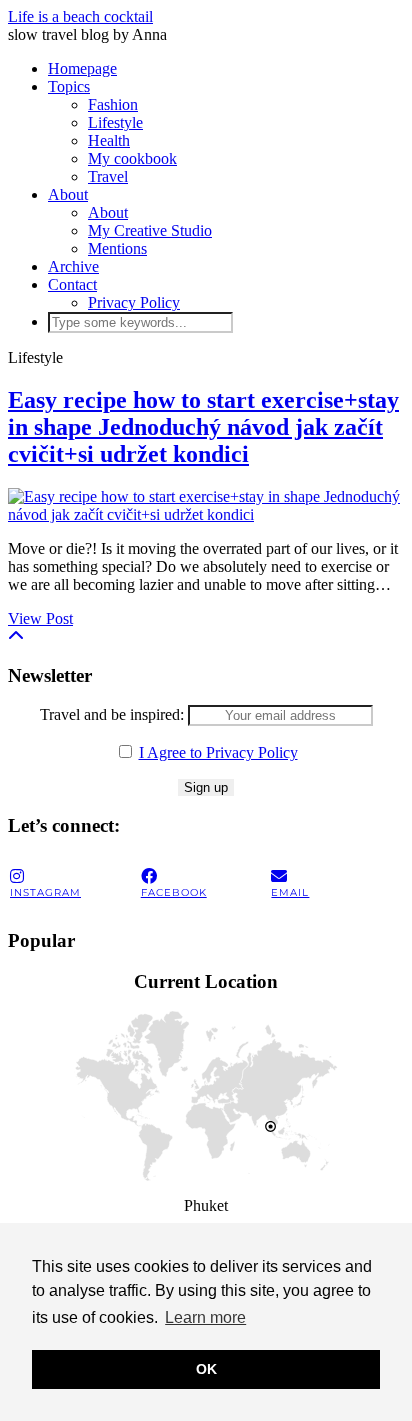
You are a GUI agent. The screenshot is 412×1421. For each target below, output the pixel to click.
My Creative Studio (150, 230)
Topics (69, 86)
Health (109, 140)
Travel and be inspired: (114, 714)
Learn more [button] (205, 1317)
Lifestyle (115, 122)
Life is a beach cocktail (80, 16)
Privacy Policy (134, 302)
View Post (40, 618)
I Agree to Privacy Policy (218, 752)
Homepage (82, 68)
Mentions (117, 248)
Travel (108, 176)
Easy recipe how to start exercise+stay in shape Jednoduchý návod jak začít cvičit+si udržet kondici (203, 427)
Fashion (113, 104)
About (68, 194)
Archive (73, 266)
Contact (72, 284)
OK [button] (206, 1369)
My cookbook (132, 158)
